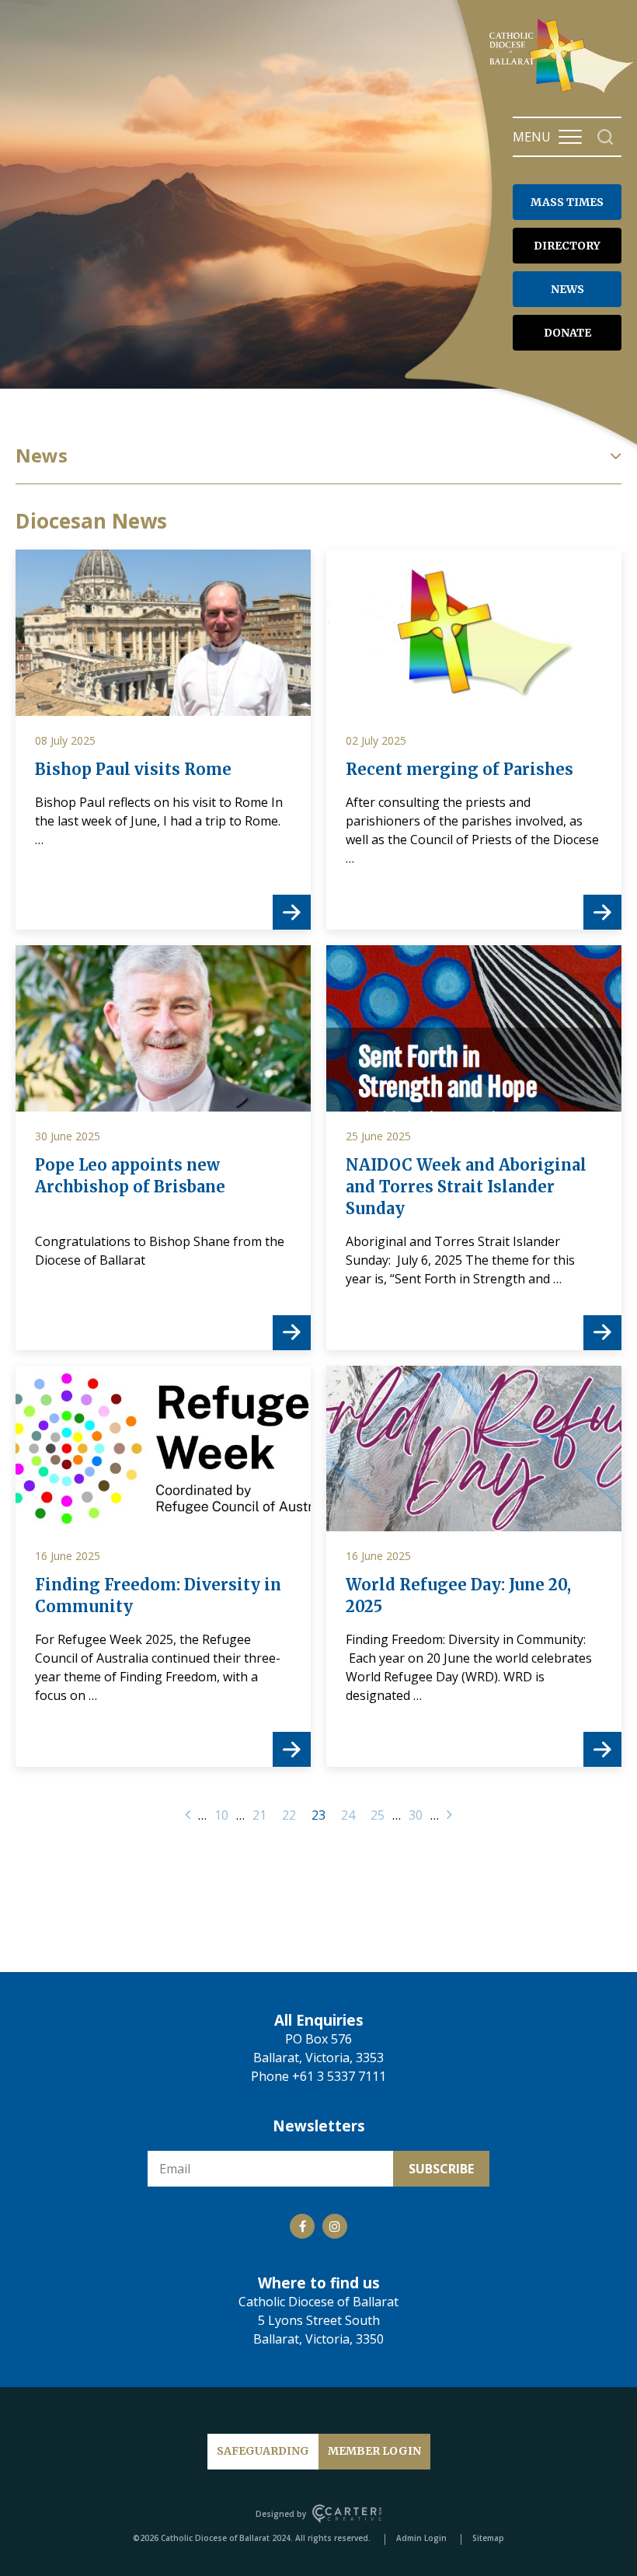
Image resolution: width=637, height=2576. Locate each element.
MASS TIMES (567, 202)
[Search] (606, 137)
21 (259, 1815)
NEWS (567, 289)
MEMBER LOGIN (374, 2451)
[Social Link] (302, 2226)
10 (221, 1815)
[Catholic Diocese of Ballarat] (563, 92)
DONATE (567, 333)
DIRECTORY (567, 246)
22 (289, 1815)
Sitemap (488, 2538)
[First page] (188, 1815)
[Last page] (449, 1815)
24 (348, 1815)
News (42, 456)
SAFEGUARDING (263, 2451)
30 (416, 1815)
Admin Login (421, 2538)
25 (378, 1815)
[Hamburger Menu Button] (570, 137)
